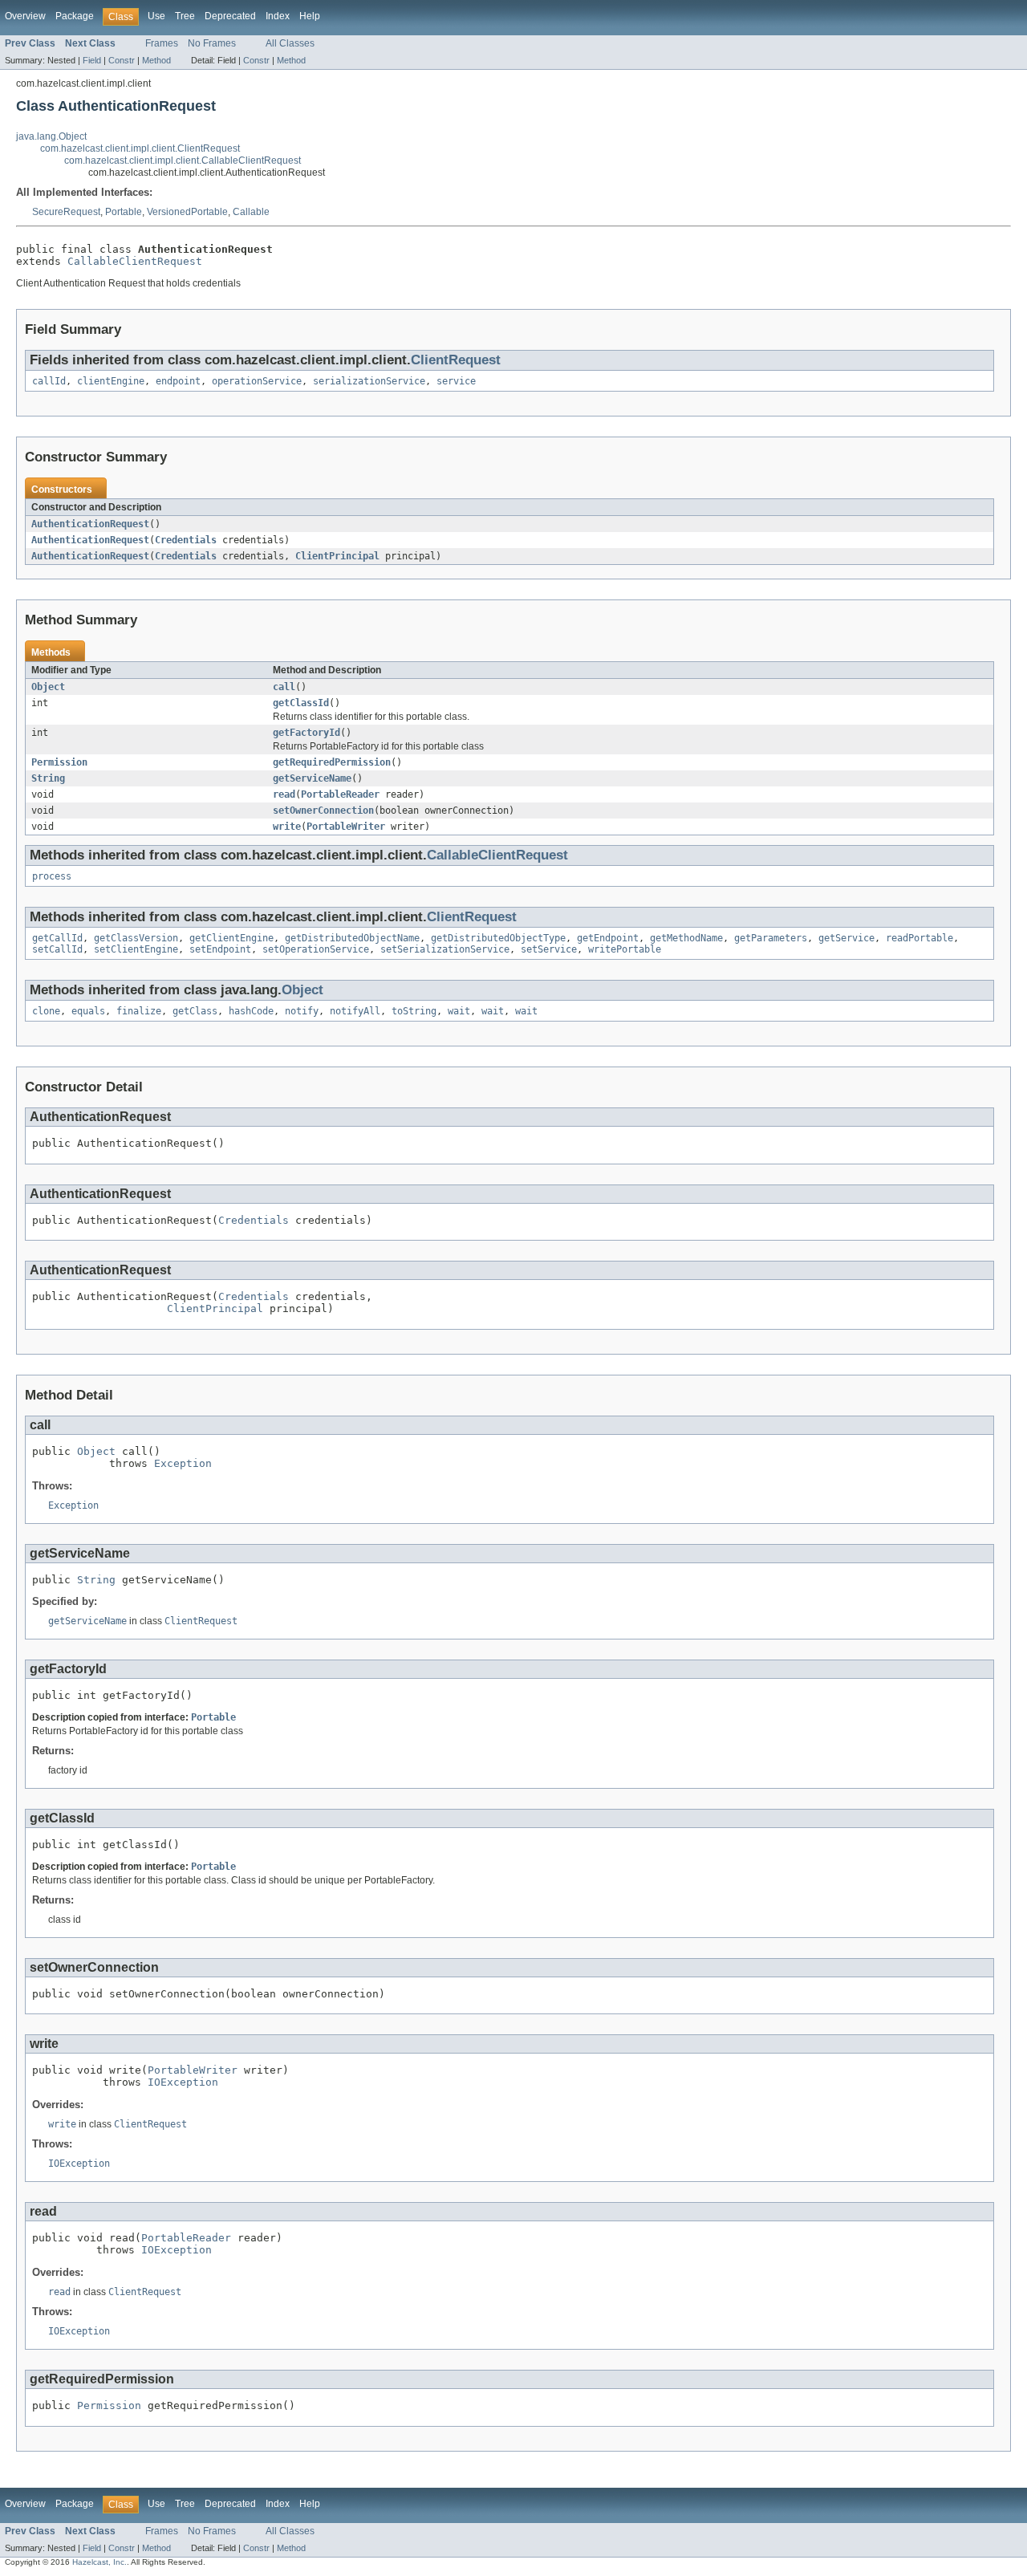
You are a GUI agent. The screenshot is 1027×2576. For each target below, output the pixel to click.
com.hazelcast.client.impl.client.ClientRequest (140, 148)
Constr (122, 60)
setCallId (57, 949)
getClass (195, 1011)
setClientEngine (136, 949)
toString (414, 1011)
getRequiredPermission (332, 762)
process (52, 876)
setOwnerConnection (323, 811)
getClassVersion (136, 938)
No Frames (212, 43)
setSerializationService (445, 949)
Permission (59, 762)
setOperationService (316, 949)
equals (88, 1011)
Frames (162, 43)
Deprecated (230, 16)
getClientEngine (231, 938)
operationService (257, 381)
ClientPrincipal (337, 556)
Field (92, 60)
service (456, 381)
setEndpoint (220, 949)
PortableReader (340, 794)
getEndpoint (608, 938)
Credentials (186, 540)
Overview (25, 16)
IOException (183, 2082)
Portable (124, 212)
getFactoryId (306, 733)
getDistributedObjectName (352, 938)
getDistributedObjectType (498, 938)
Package (75, 16)
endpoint (178, 381)
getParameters (771, 938)
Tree (185, 16)
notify (302, 1011)
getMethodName (686, 938)
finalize (139, 1011)
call (284, 687)
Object (48, 687)
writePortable (625, 949)
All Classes (290, 43)
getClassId (301, 703)
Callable (251, 212)
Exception (183, 1463)
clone (46, 1011)
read (284, 794)
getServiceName (312, 778)
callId (49, 381)
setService (549, 949)
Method (156, 60)
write (287, 827)
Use (156, 16)
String (48, 778)
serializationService (369, 381)
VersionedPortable (187, 212)
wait (459, 1011)
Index (278, 16)
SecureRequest (66, 212)
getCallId (57, 938)
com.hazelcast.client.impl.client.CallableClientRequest (183, 160)
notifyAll (355, 1011)
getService (846, 938)
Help (310, 16)
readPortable (919, 938)
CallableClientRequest (135, 261)
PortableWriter (346, 827)
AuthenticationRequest (90, 524)
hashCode (251, 1011)
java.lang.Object (51, 136)
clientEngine (111, 381)
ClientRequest (456, 360)
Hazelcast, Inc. (99, 2562)
